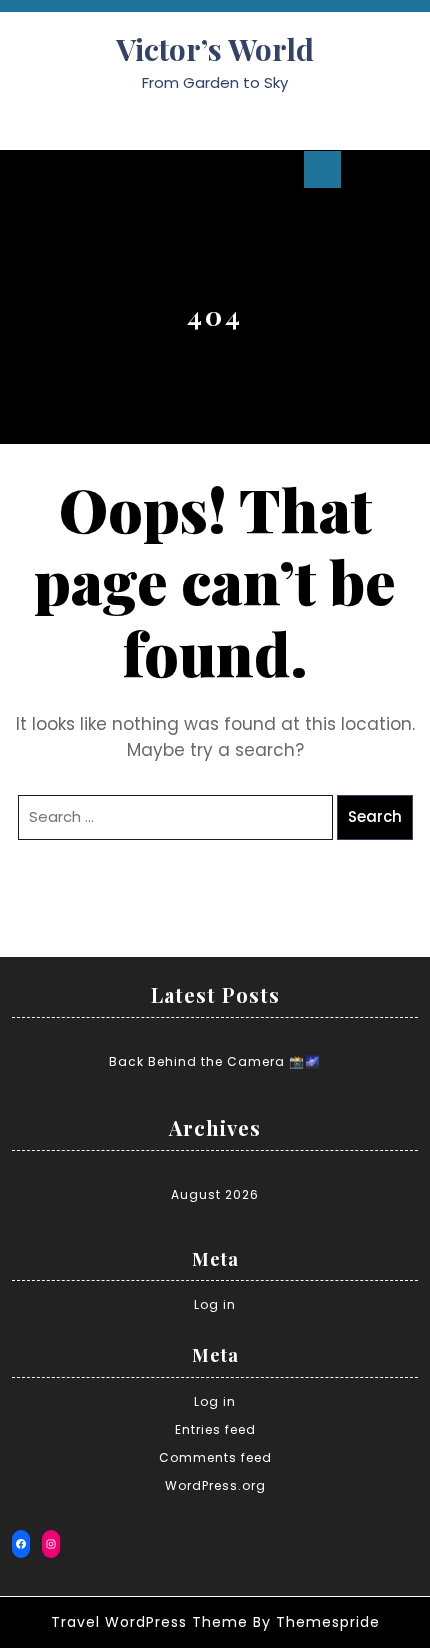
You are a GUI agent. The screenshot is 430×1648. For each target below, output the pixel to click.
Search (375, 816)
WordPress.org (215, 1485)
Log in (215, 1304)
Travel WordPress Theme (149, 1622)
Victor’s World (215, 49)
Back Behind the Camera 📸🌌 (215, 1061)
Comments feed (215, 1457)
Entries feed (215, 1429)
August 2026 (215, 1194)
